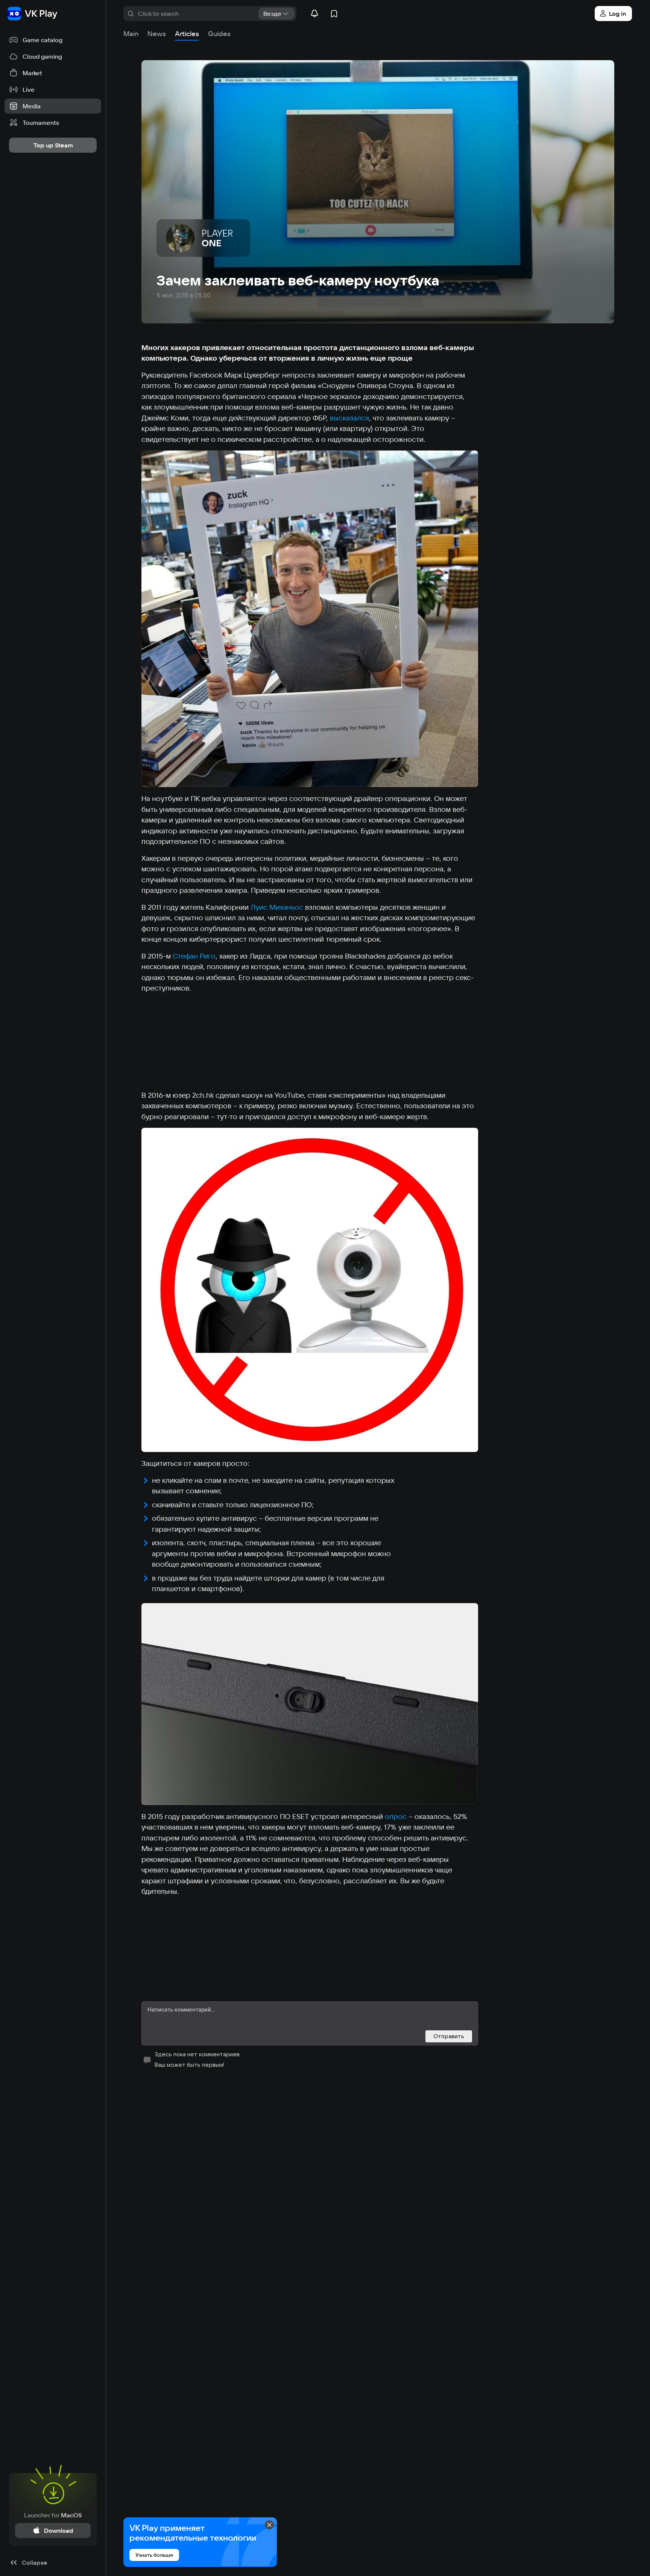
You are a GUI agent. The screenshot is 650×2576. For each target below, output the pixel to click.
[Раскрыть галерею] (310, 619)
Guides (219, 34)
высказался (349, 418)
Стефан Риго (194, 956)
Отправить (449, 2036)
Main (131, 34)
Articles (187, 34)
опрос (396, 1816)
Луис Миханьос (277, 907)
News (157, 34)
